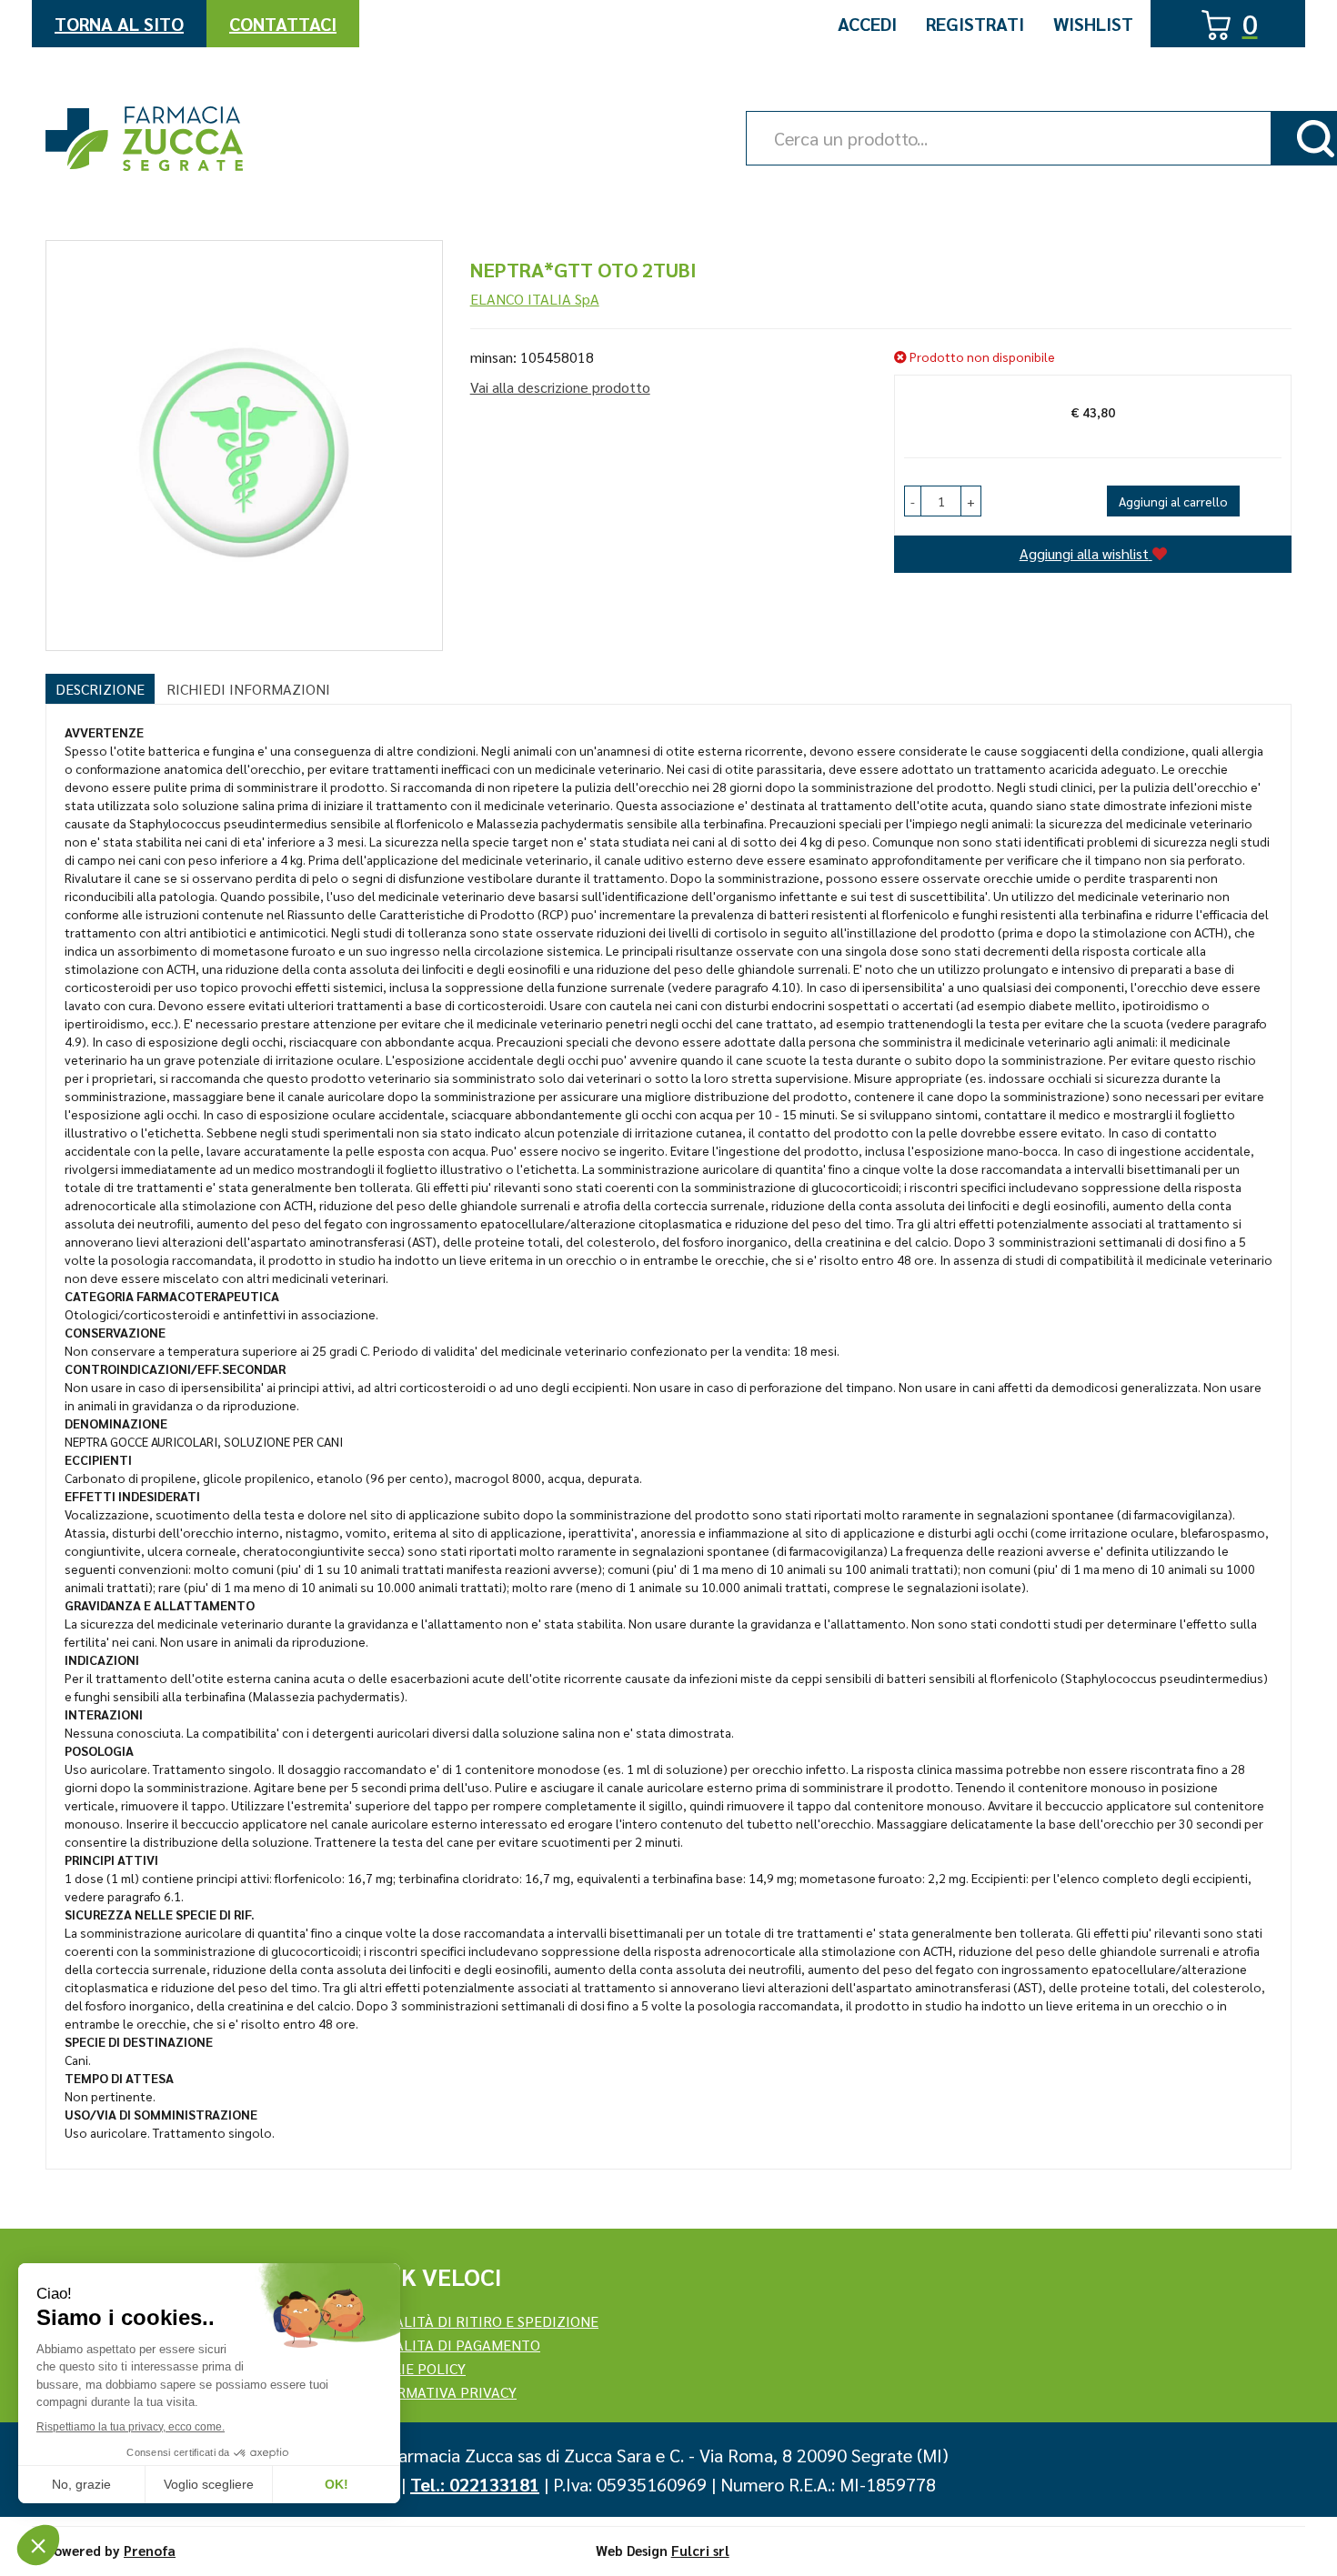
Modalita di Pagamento (452, 2345)
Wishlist (1093, 24)
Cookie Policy (415, 2368)
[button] (913, 501)
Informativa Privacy (440, 2392)
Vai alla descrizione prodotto (560, 387)
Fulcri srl (700, 2550)
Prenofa (150, 2550)
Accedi (867, 24)
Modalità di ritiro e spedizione (481, 2321)
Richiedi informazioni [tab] (248, 689)
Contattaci (283, 24)
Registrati (975, 24)
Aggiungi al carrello (1173, 501)
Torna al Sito (119, 24)
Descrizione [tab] (100, 689)
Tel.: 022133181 (475, 2484)
